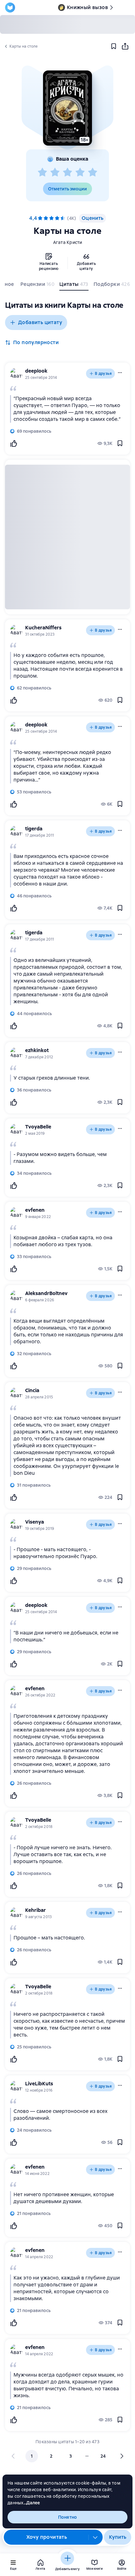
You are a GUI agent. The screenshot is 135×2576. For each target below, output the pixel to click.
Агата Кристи (68, 242)
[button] (67, 108)
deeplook (36, 371)
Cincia (32, 1390)
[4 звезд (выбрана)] (57, 218)
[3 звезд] (67, 173)
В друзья (103, 374)
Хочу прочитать (47, 2537)
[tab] (37, 286)
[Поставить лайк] (13, 443)
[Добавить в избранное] (114, 46)
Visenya (35, 1522)
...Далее (32, 2503)
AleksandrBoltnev (46, 1293)
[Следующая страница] (121, 2456)
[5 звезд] (93, 173)
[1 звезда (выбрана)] (40, 218)
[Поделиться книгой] (125, 46)
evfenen (35, 1210)
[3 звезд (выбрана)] (51, 218)
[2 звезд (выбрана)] (46, 218)
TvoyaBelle (38, 1127)
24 (103, 2456)
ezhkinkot (37, 1050)
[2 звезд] (55, 173)
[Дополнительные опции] (95, 2537)
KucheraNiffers (43, 628)
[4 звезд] (80, 173)
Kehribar (35, 1910)
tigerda (34, 829)
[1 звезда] (42, 173)
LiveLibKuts (39, 2084)
